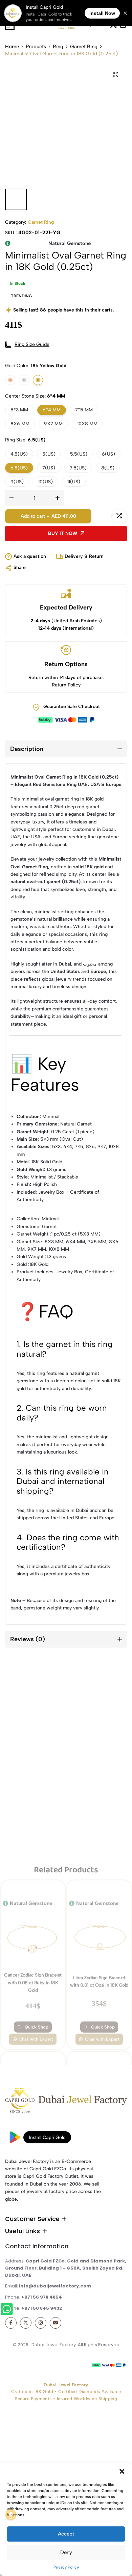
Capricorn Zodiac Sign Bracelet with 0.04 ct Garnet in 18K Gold (99, 1963)
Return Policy (66, 685)
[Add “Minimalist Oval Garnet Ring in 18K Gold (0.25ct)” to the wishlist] (102, 516)
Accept (66, 2534)
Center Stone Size (35, 396)
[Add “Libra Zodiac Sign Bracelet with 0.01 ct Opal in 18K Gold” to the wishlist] (77, 1701)
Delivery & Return (84, 556)
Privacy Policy (66, 2567)
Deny (66, 2552)
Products (36, 47)
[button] (122, 2471)
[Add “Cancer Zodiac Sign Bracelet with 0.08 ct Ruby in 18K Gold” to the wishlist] (10, 1701)
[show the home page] (66, 2102)
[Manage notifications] (11, 2515)
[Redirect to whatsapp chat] (8, 2310)
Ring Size (25, 440)
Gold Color (36, 366)
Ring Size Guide (32, 344)
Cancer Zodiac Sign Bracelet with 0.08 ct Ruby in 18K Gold (33, 1792)
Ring (58, 47)
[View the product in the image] (33, 1746)
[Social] (11, 2323)
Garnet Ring (84, 47)
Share (20, 567)
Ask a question (30, 556)
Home (12, 47)
